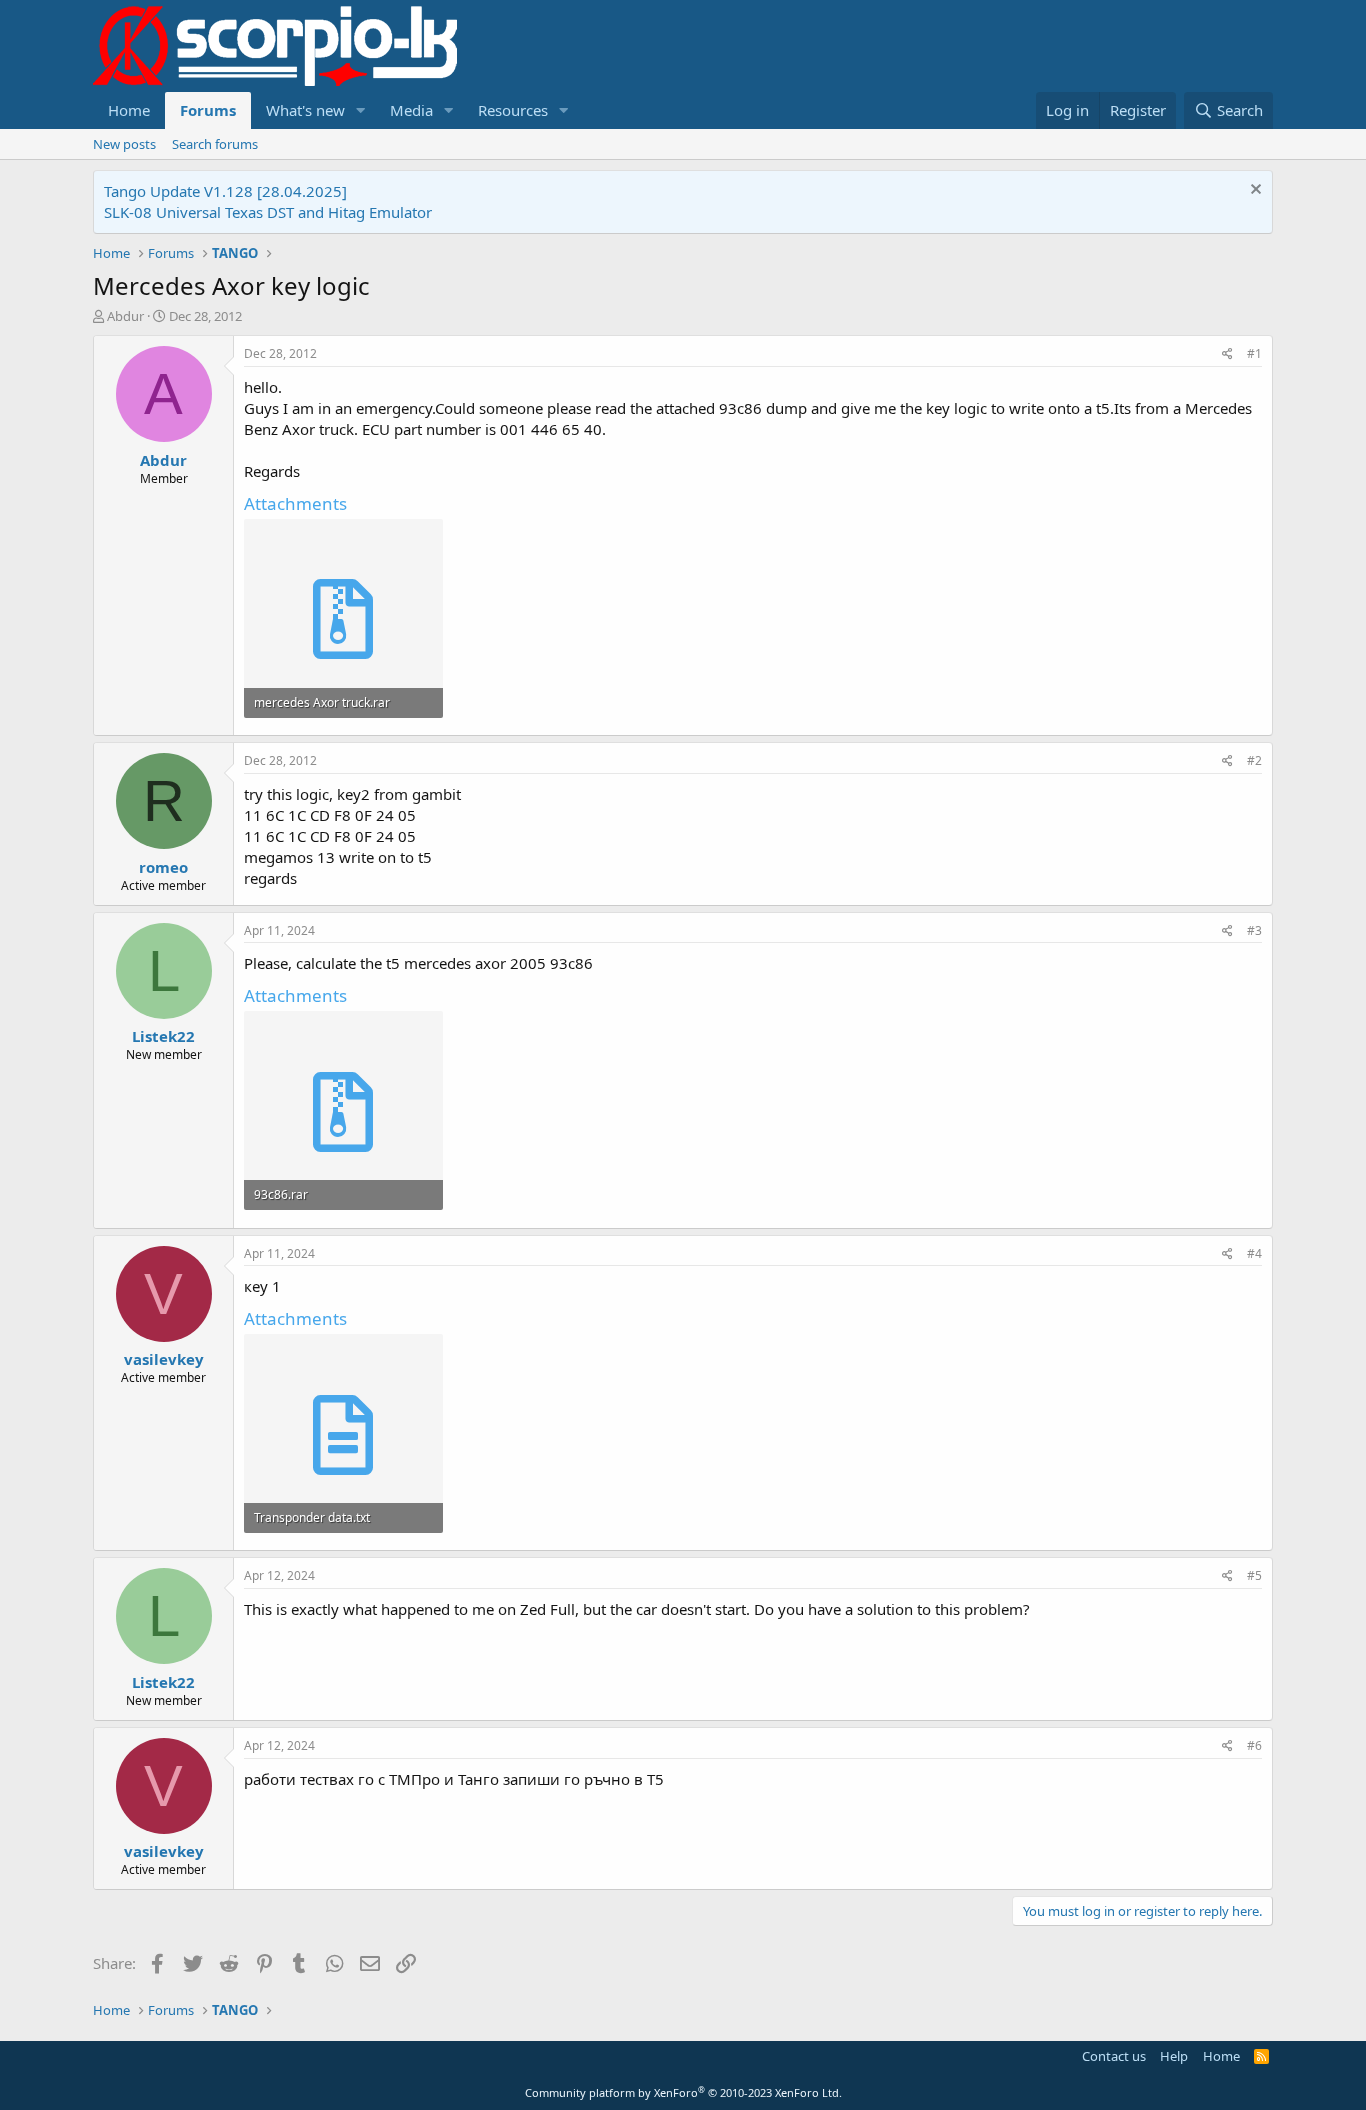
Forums (208, 110)
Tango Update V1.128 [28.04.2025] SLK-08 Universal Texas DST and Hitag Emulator (268, 201)
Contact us (1114, 2056)
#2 (1254, 760)
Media (411, 110)
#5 (1254, 1575)
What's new (305, 110)
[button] (361, 110)
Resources (513, 110)
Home (129, 110)
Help (1174, 2056)
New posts (124, 144)
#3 (1254, 930)
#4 (1254, 1253)
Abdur (125, 316)
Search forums (215, 144)
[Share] (1227, 354)
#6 (1254, 1745)
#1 (1254, 353)
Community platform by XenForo (683, 2092)
